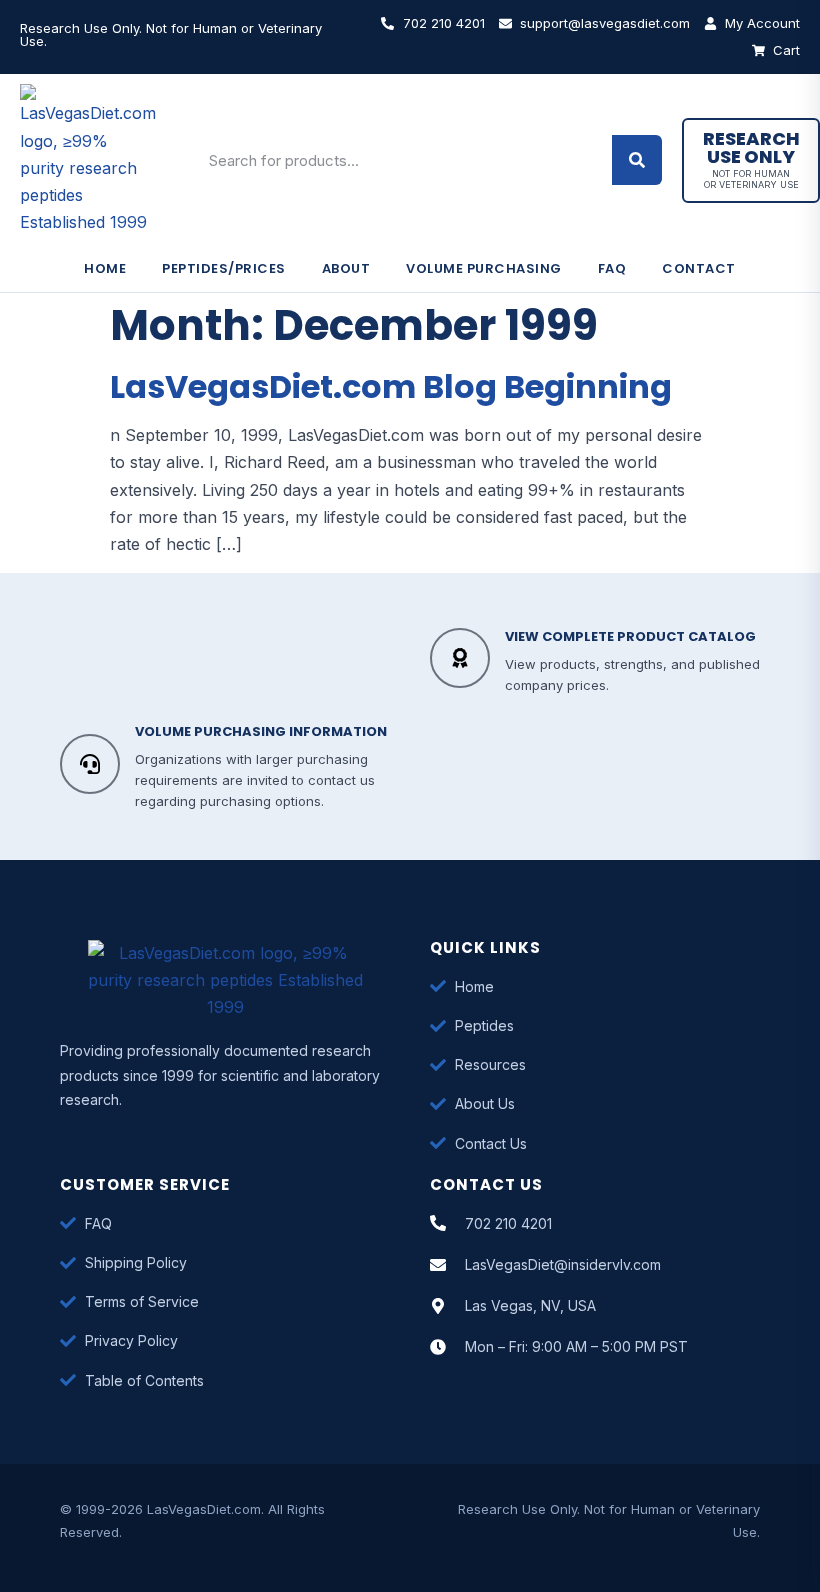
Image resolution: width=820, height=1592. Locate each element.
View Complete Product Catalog (630, 636)
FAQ (612, 268)
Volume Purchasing (484, 268)
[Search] (637, 160)
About (346, 268)
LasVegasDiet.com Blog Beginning (391, 386)
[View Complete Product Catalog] (460, 658)
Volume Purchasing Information (261, 731)
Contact (699, 268)
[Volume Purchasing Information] (90, 764)
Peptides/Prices (224, 268)
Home (105, 268)
